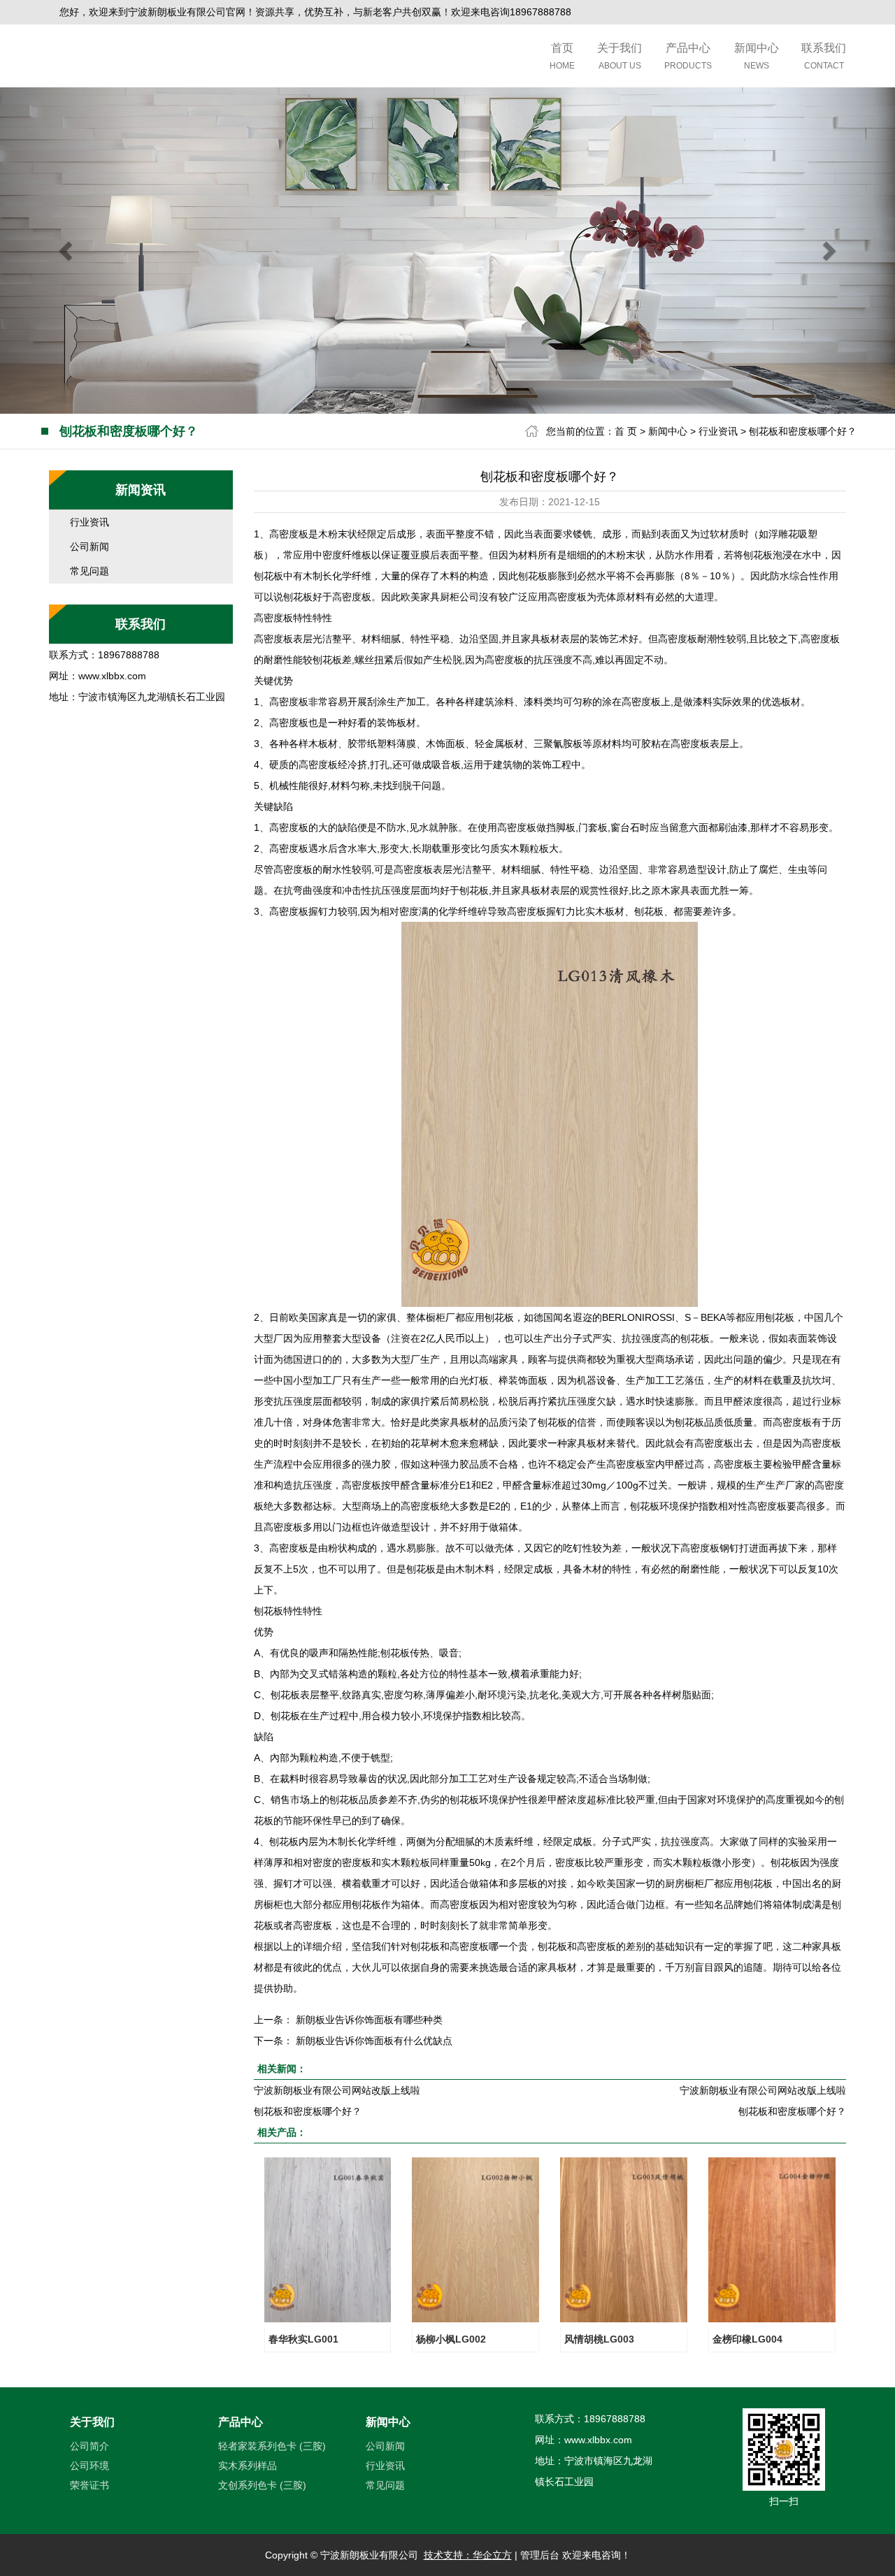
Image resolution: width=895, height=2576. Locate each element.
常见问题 (89, 571)
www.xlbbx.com (112, 676)
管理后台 (540, 2555)
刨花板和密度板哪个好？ (803, 431)
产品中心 (688, 56)
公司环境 (89, 2466)
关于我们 (620, 56)
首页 (562, 56)
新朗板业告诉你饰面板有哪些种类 (369, 2020)
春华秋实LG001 (303, 2339)
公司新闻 (89, 547)
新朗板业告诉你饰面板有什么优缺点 (374, 2041)
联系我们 (824, 56)
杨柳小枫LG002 (451, 2339)
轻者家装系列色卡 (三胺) (272, 2446)
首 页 (626, 431)
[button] (67, 251)
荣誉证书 (89, 2485)
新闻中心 (757, 56)
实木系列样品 (248, 2466)
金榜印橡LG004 (747, 2339)
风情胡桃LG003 (599, 2339)
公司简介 (89, 2446)
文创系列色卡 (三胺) (262, 2485)
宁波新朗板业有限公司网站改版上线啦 (337, 2090)
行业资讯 (718, 431)
